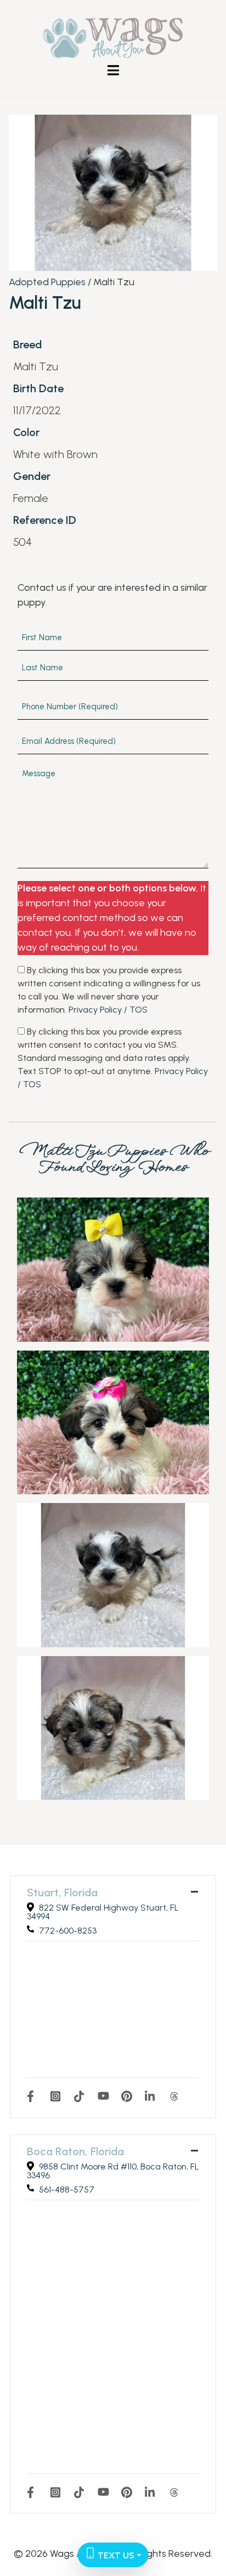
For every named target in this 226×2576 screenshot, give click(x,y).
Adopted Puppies (47, 282)
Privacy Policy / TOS (108, 1010)
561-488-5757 (67, 2190)
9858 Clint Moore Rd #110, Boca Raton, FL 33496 (113, 2171)
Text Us (115, 2555)
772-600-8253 (68, 1931)
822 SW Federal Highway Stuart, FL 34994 (103, 1912)
